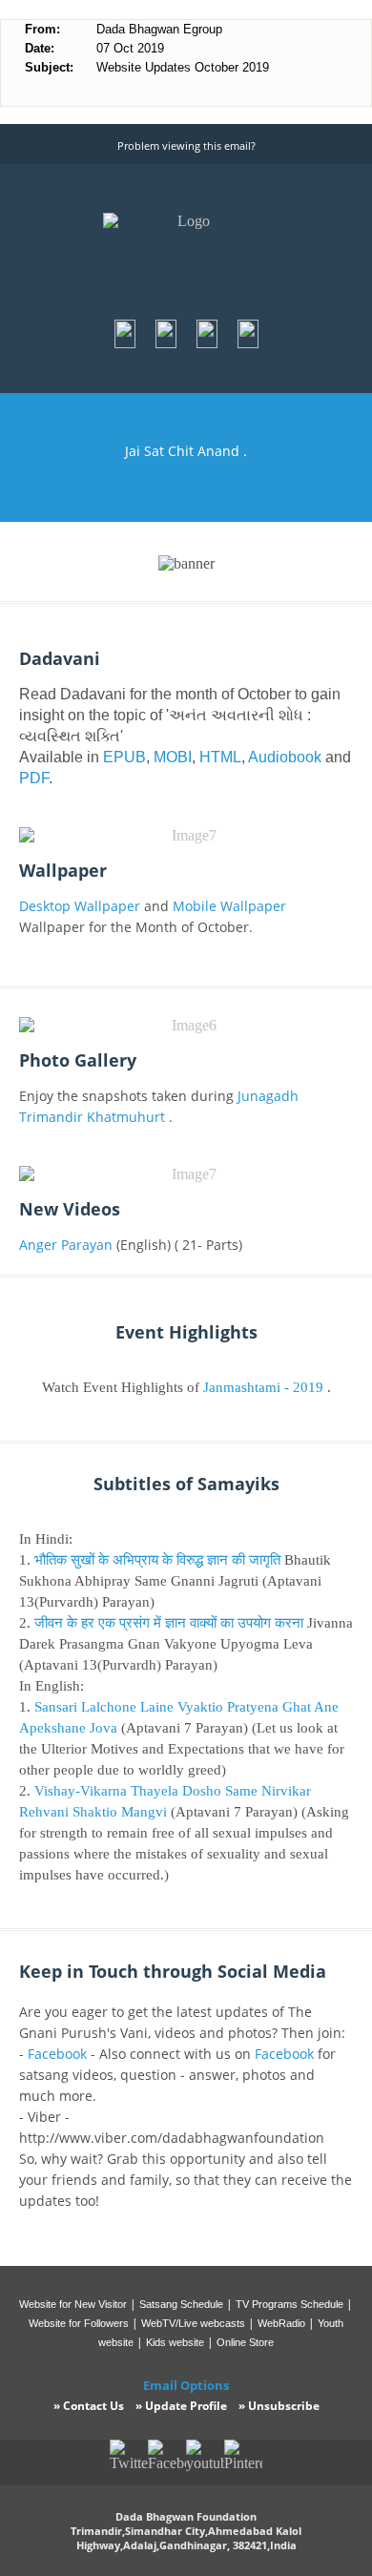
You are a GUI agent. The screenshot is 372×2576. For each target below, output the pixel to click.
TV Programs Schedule (289, 2304)
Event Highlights (186, 1332)
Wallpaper (63, 870)
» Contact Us (89, 2406)
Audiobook (285, 757)
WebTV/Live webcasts (193, 2323)
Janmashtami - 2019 (263, 1387)
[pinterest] (208, 344)
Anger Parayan (68, 1245)
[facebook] (126, 344)
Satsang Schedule (181, 2304)
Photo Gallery (78, 1060)
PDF (34, 778)
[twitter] (167, 344)
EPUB (124, 757)
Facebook (57, 2054)
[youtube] (248, 344)
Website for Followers (79, 2323)
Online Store (245, 2342)
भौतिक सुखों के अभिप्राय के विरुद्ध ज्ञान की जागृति (157, 1560)
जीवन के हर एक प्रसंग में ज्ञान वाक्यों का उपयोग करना (169, 1623)
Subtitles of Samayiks (186, 1484)
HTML (220, 757)
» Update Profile (181, 2406)
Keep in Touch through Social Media (173, 1971)
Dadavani (60, 658)
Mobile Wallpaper (229, 906)
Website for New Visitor (73, 2304)
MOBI (173, 757)
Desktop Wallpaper (80, 906)
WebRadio (281, 2323)
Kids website (175, 2342)
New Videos (70, 1209)
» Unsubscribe (279, 2406)
